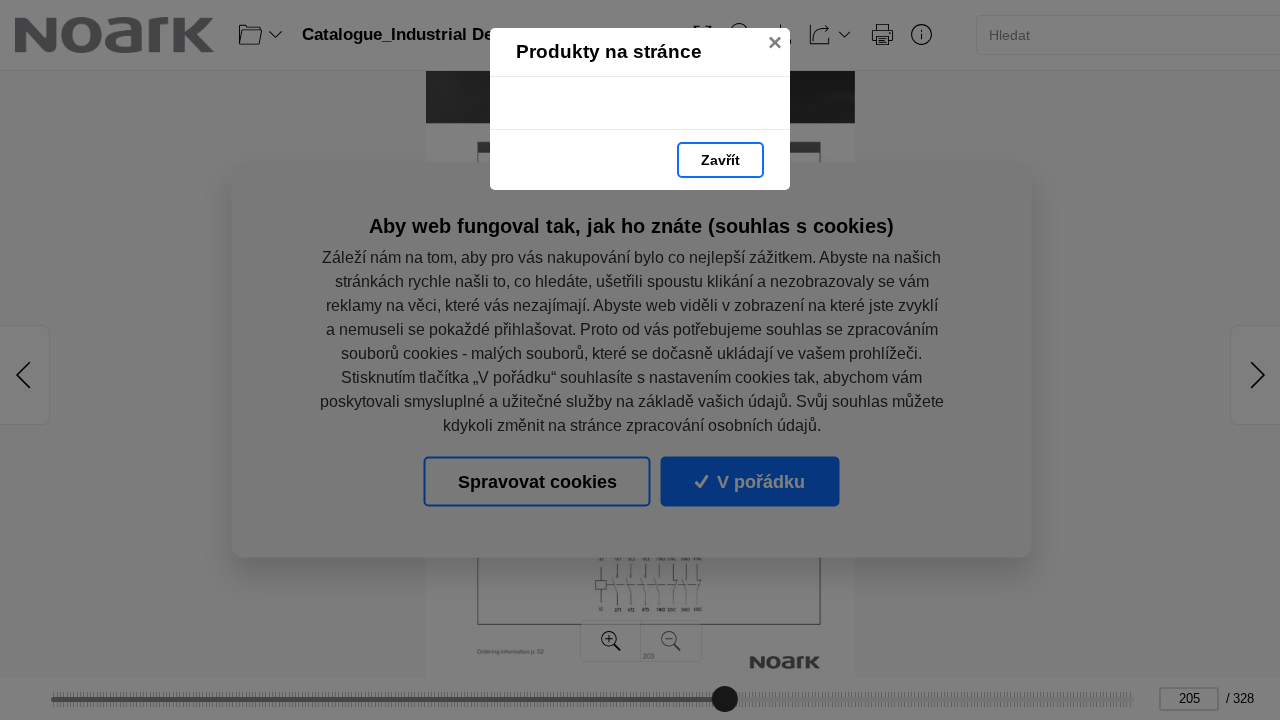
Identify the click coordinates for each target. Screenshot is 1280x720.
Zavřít (720, 160)
